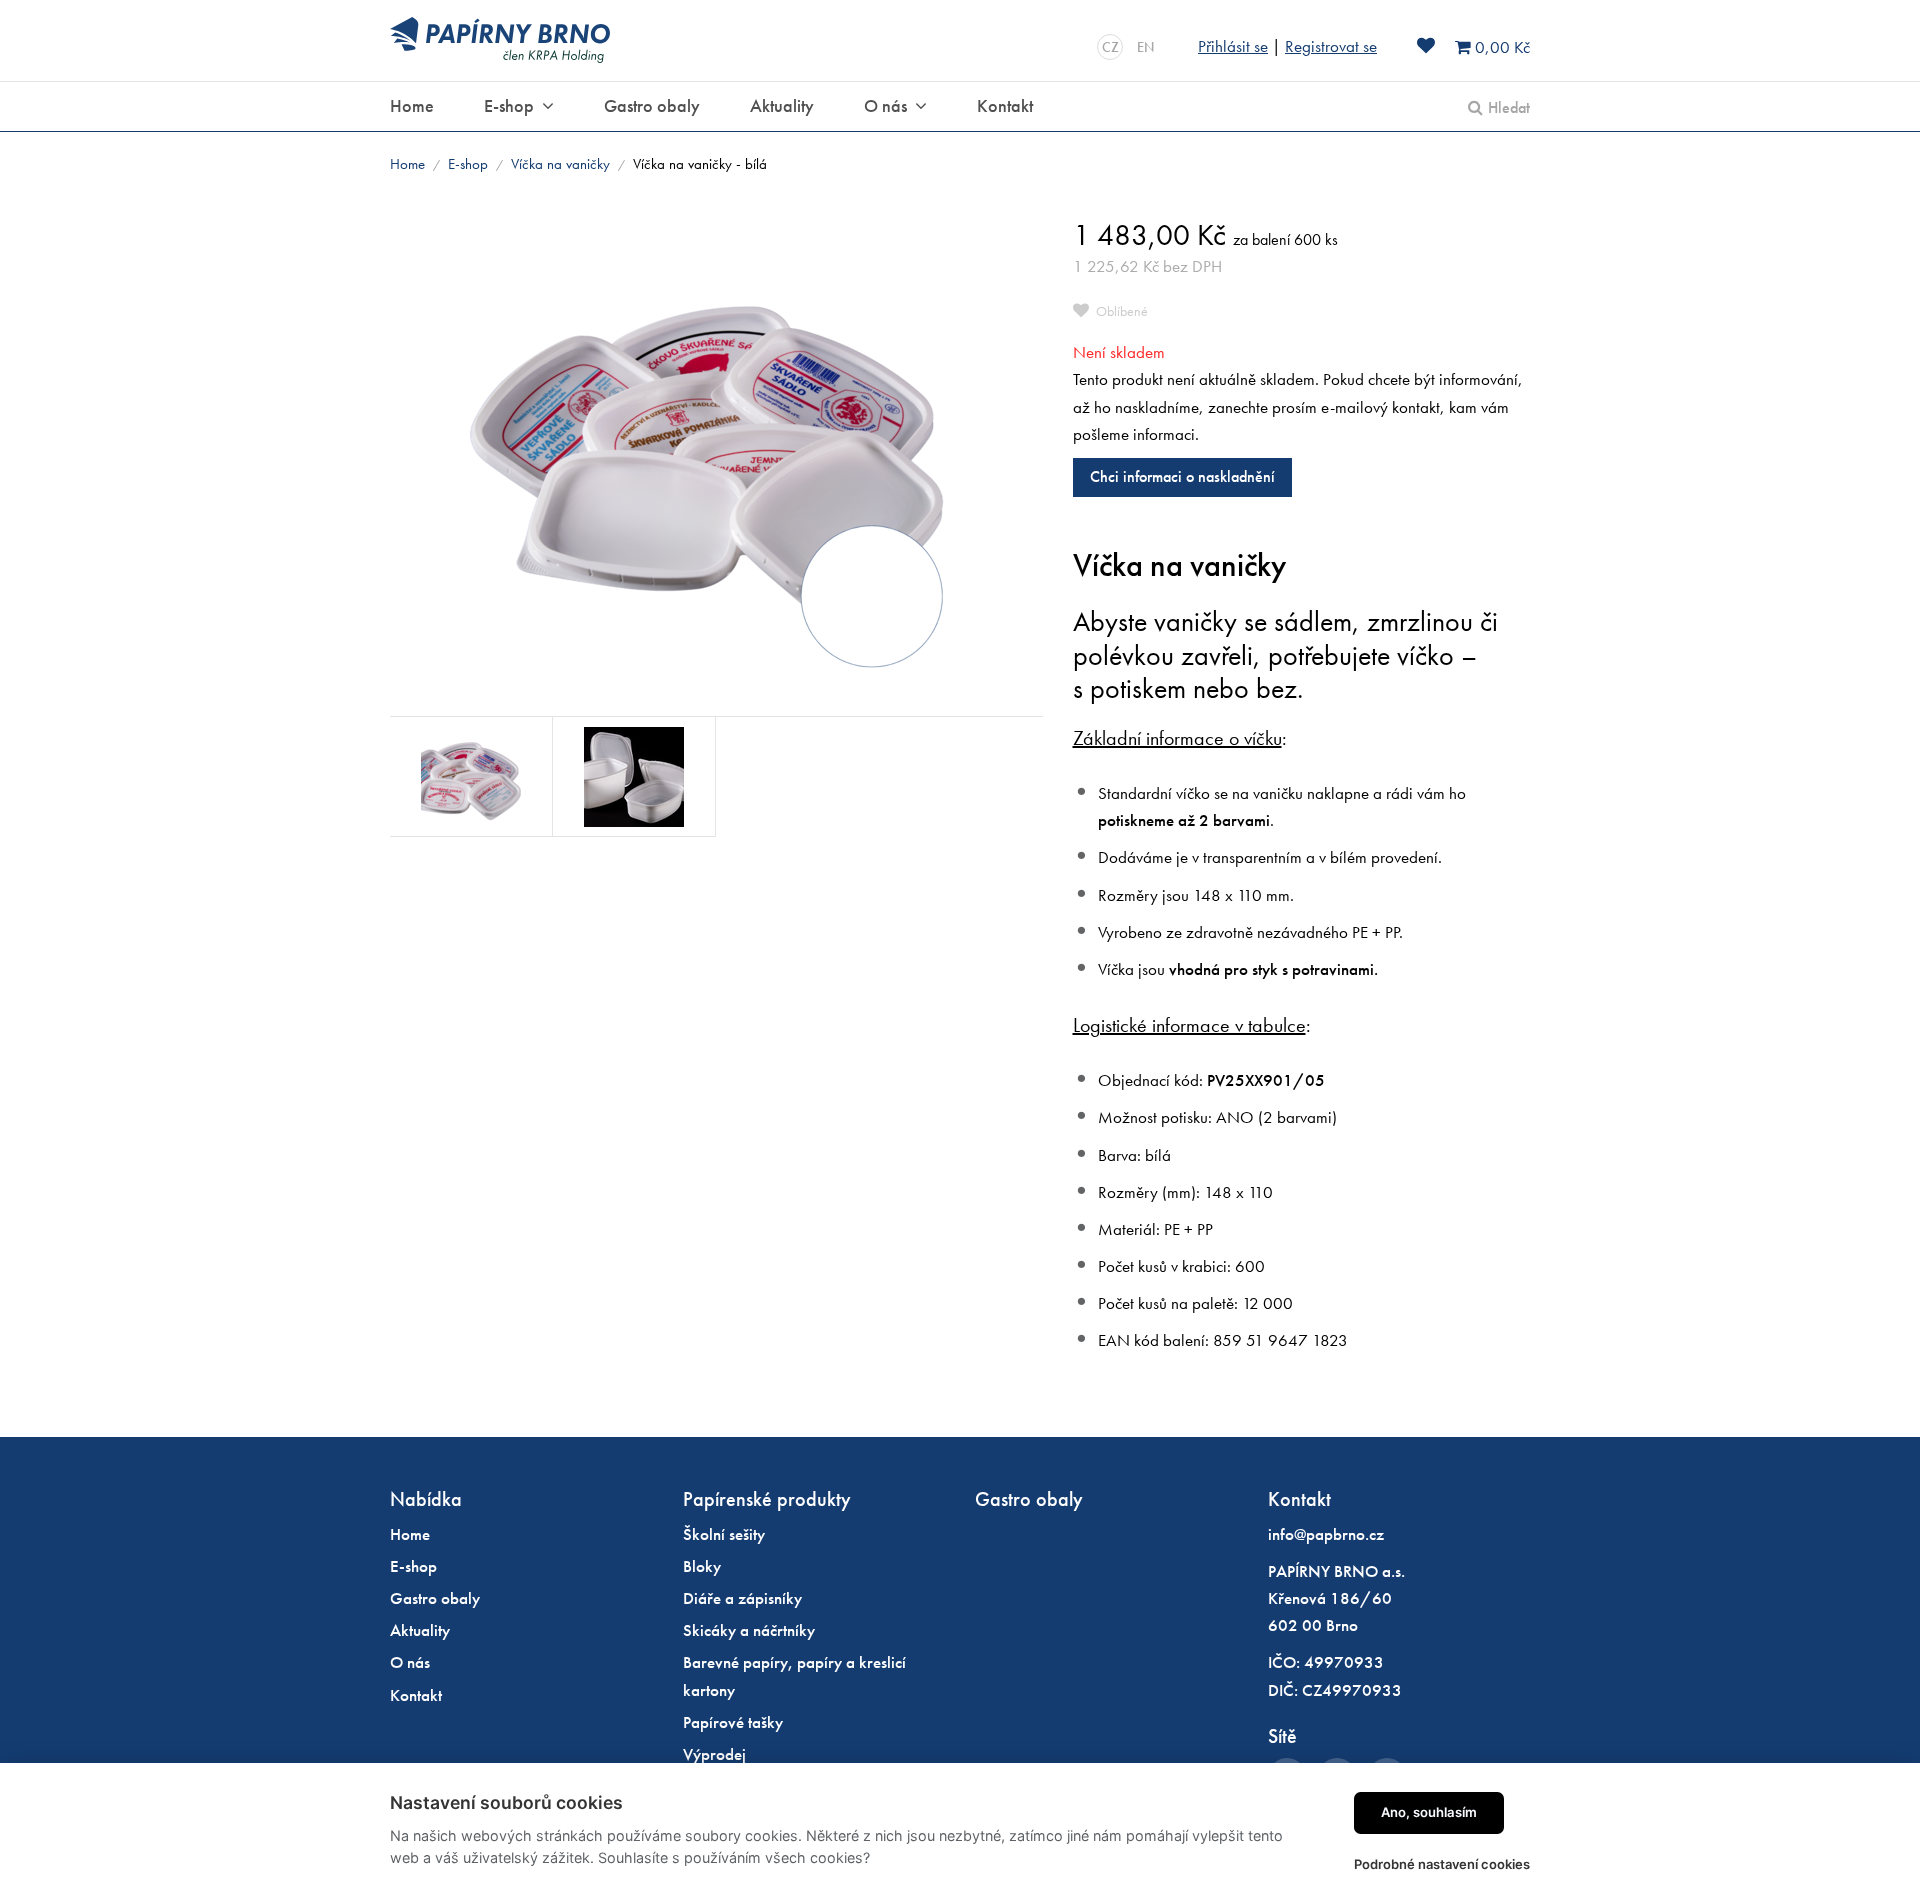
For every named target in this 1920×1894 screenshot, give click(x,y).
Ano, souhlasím (1429, 1812)
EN (1145, 47)
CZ (1110, 47)
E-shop (468, 164)
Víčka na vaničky (560, 164)
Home (407, 164)
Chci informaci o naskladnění (1182, 476)
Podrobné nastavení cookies (1442, 1864)
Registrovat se (1331, 46)
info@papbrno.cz (1326, 1534)
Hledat (1509, 107)
